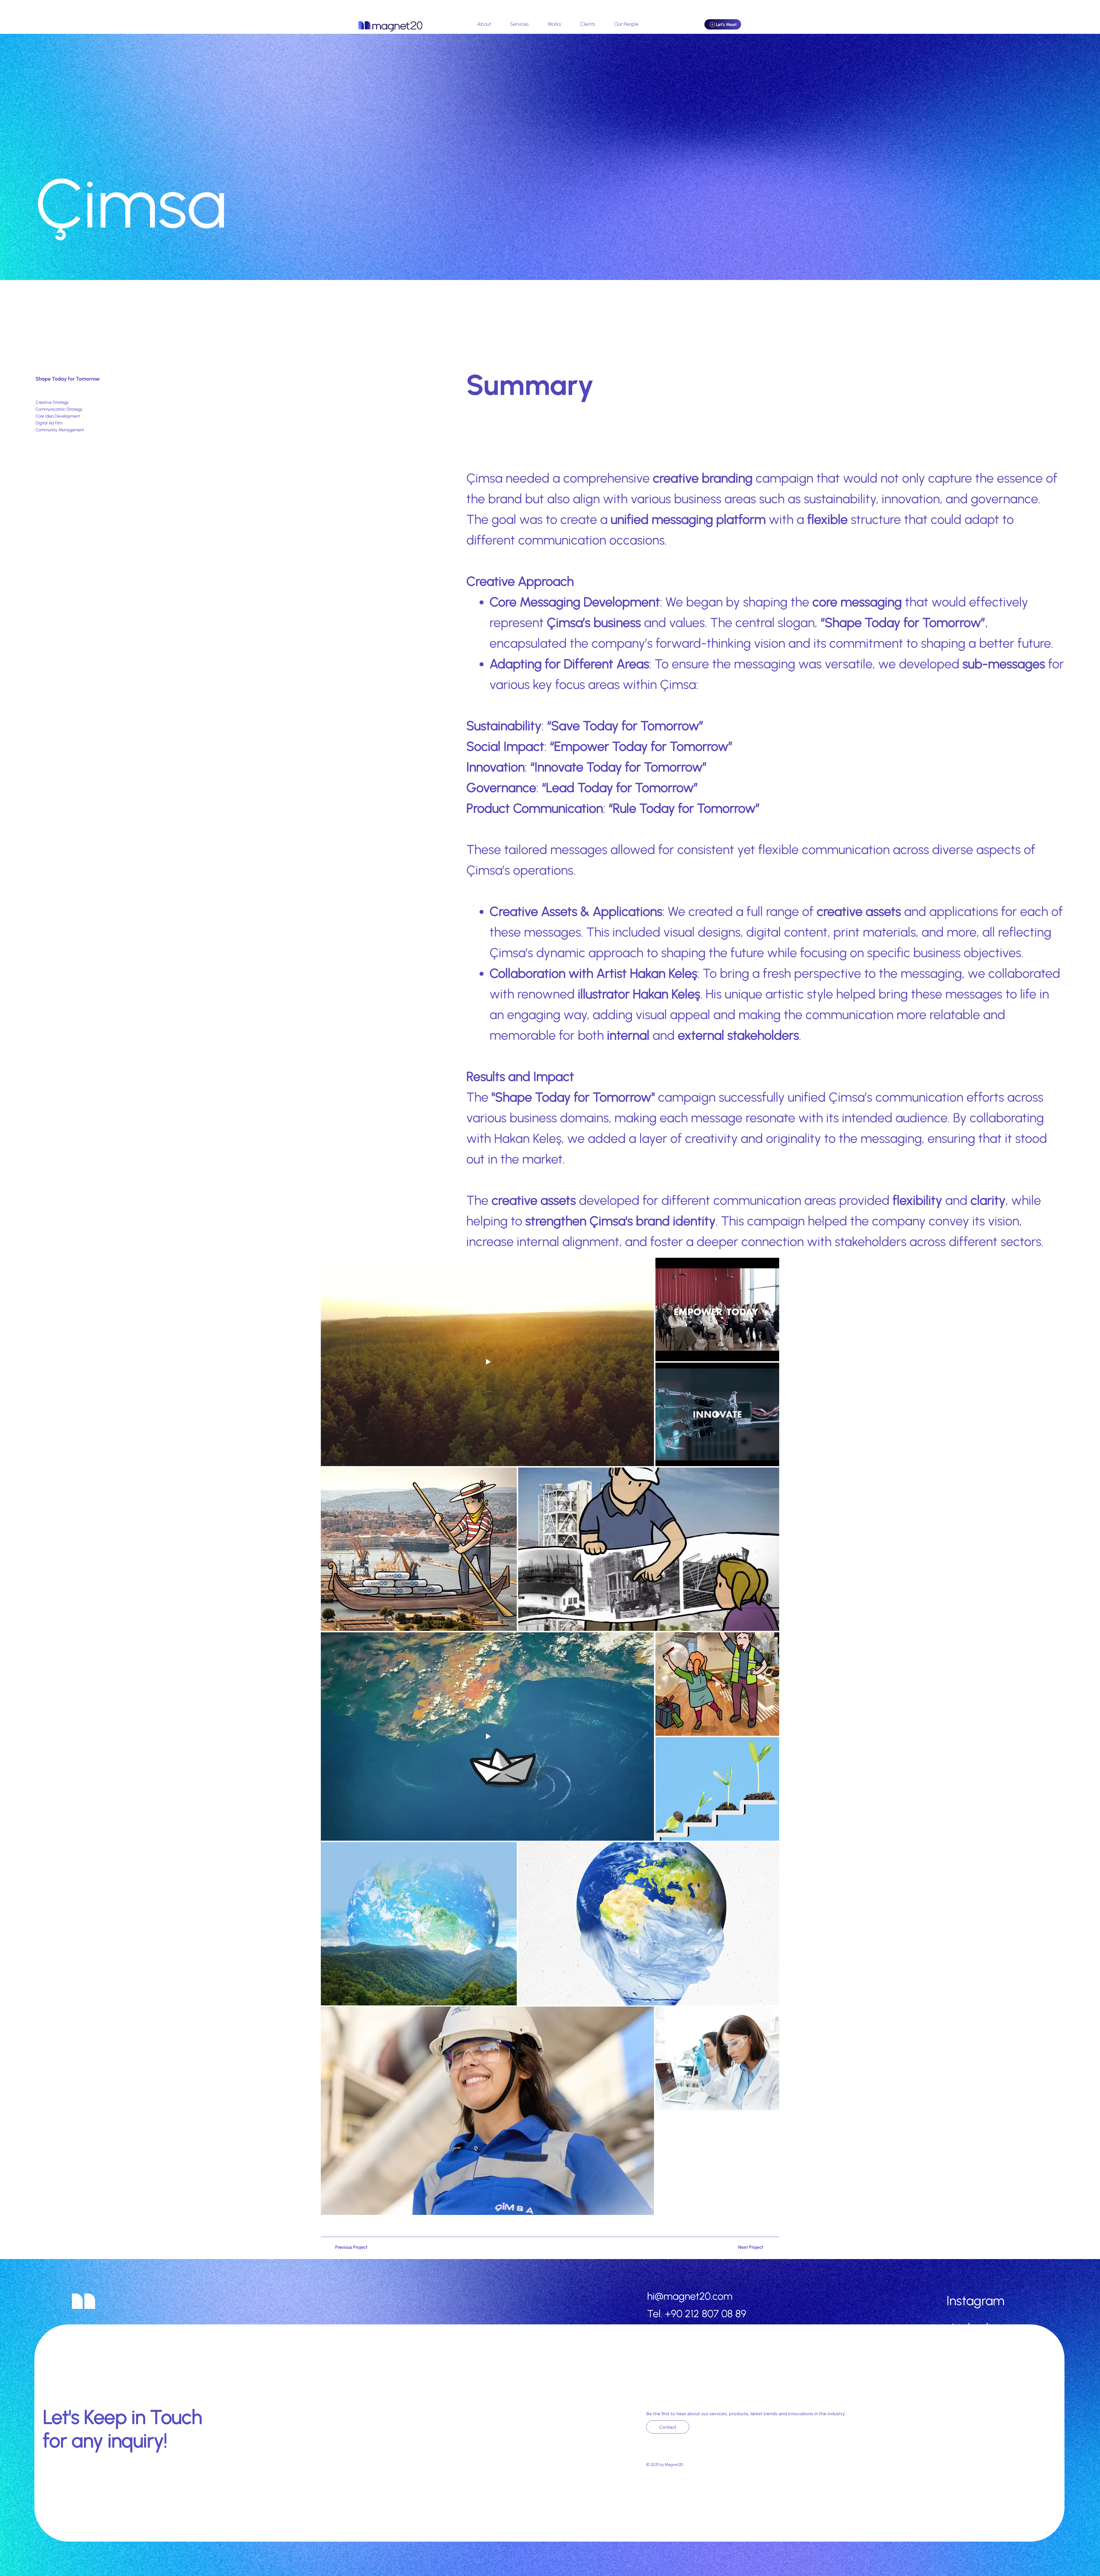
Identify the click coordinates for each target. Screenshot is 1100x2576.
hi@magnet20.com (690, 2296)
